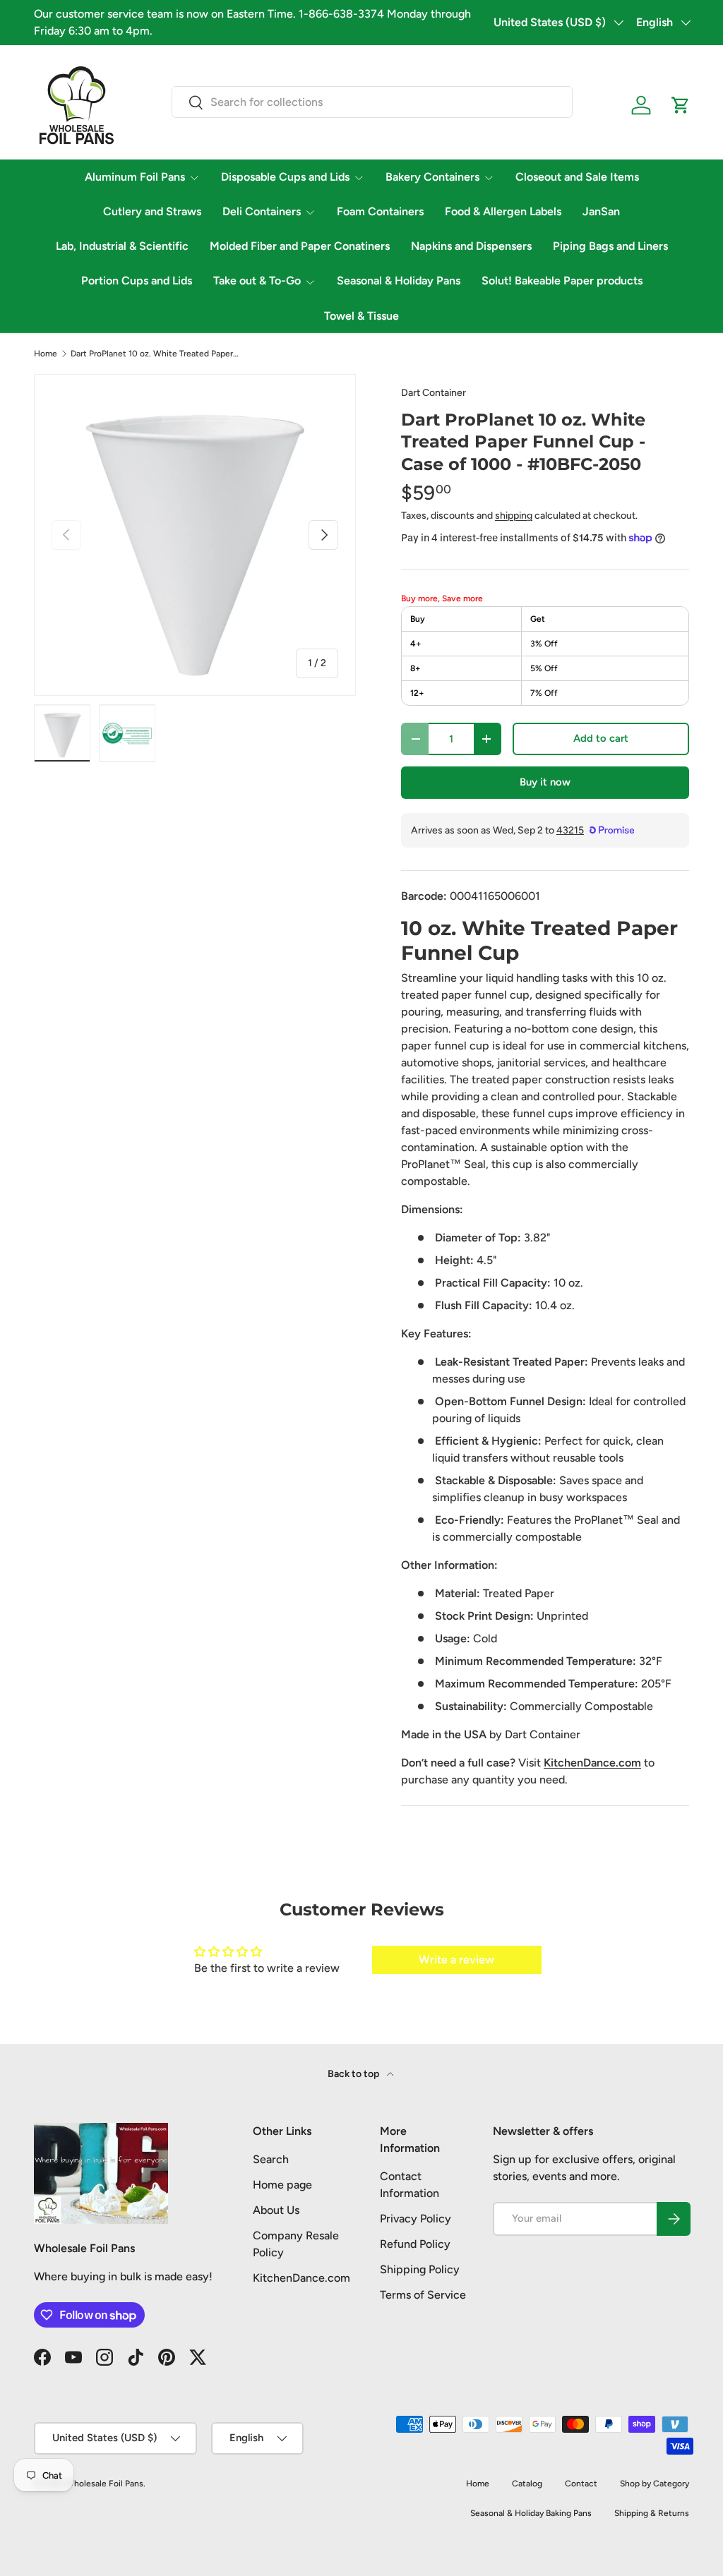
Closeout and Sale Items (577, 177)
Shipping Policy (420, 2269)
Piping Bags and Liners (610, 246)
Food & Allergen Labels (503, 211)
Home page (282, 2185)
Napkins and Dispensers (471, 246)
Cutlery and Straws (152, 211)
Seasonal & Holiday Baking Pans (531, 2513)
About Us (276, 2210)
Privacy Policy (416, 2219)
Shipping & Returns (652, 2513)
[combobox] (372, 102)
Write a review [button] (456, 1960)
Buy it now (545, 782)
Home (46, 354)
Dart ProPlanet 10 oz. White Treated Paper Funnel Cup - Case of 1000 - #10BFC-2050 (155, 354)
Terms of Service (423, 2295)
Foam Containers (380, 211)
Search (271, 2159)
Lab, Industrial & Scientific (122, 246)
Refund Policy (415, 2244)
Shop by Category (655, 2484)
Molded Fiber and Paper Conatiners (300, 246)
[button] (681, 105)
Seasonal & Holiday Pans (399, 281)
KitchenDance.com (301, 2278)
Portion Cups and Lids (137, 281)
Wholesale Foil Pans (104, 2484)
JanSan (601, 211)
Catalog (527, 2484)
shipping (514, 516)
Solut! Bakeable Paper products (562, 281)
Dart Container (434, 393)
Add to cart (601, 738)
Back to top (354, 2074)
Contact (581, 2484)
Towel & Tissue (361, 316)
